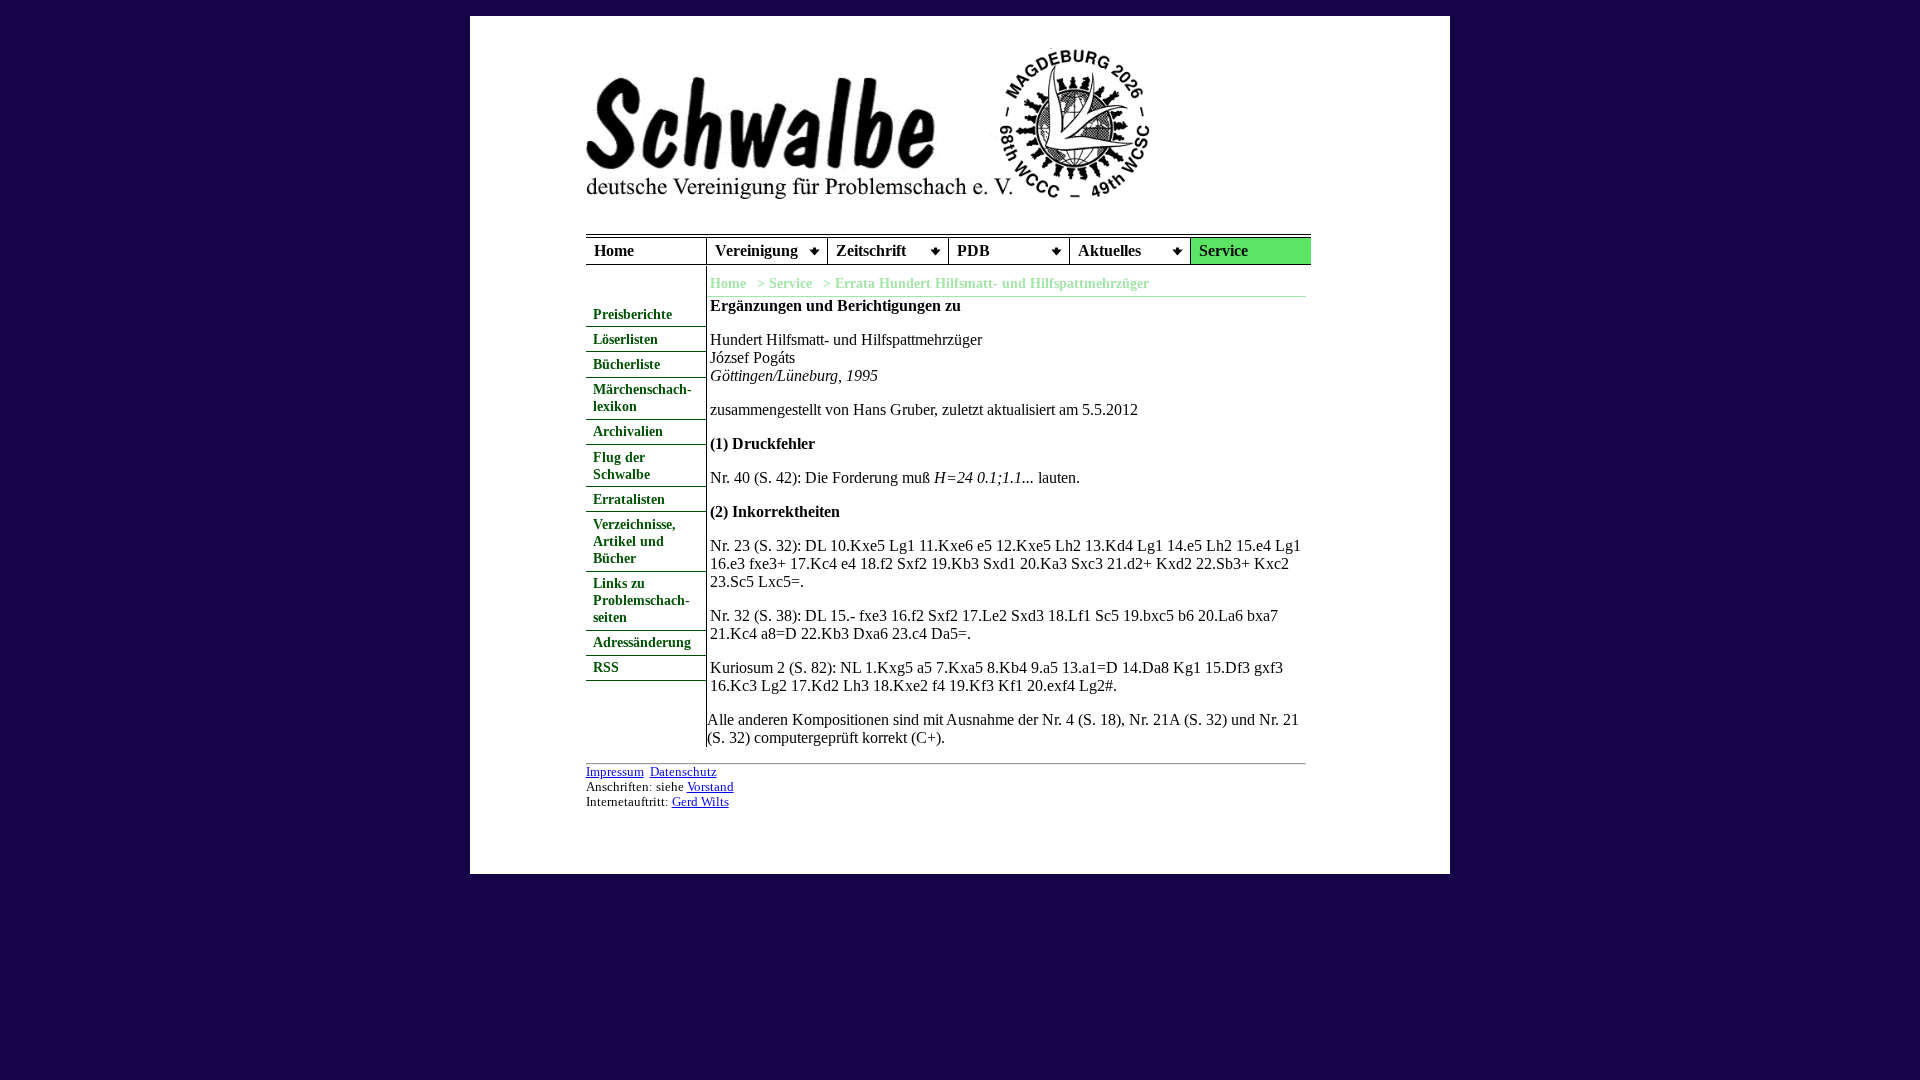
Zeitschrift (871, 250)
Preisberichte (632, 314)
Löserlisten (625, 339)
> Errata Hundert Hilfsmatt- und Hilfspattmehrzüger (986, 283)
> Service (784, 283)
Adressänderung (642, 642)
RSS (606, 667)
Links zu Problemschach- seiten (641, 600)
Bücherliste (626, 364)
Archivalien (628, 431)
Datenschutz (683, 772)
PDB (973, 250)
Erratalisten (629, 499)
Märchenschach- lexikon (642, 397)
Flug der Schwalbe (621, 465)
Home (614, 250)
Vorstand (710, 787)
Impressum (615, 772)
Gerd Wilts (700, 802)
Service (1223, 250)
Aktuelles (1109, 250)
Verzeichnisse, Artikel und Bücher (634, 541)
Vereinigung (756, 250)
